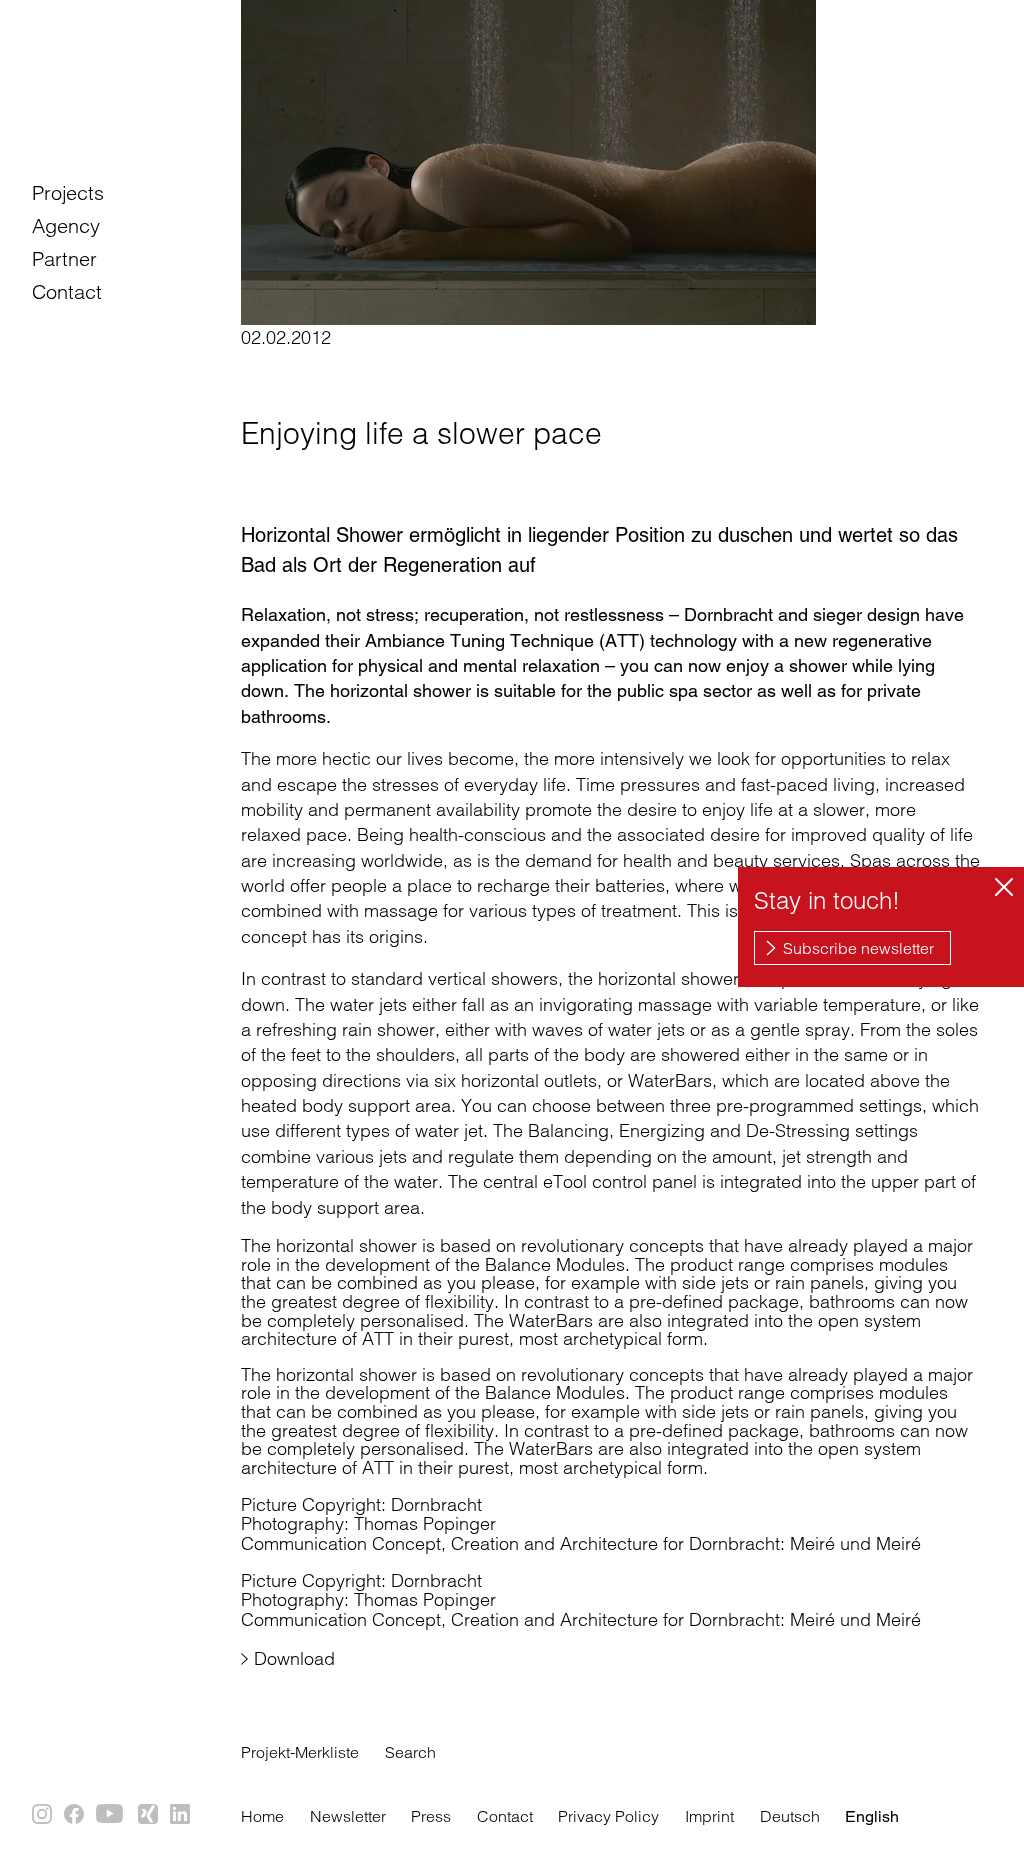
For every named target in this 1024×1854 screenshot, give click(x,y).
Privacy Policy (608, 1816)
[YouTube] (112, 1815)
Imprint (709, 1816)
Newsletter (348, 1816)
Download (294, 1658)
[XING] (149, 1815)
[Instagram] (43, 1815)
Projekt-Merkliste (300, 1752)
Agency (66, 225)
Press (431, 1816)
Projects (68, 192)
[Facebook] (75, 1815)
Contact (67, 291)
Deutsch (790, 1816)
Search (410, 1752)
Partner (64, 258)
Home (262, 1816)
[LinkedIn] (181, 1815)
